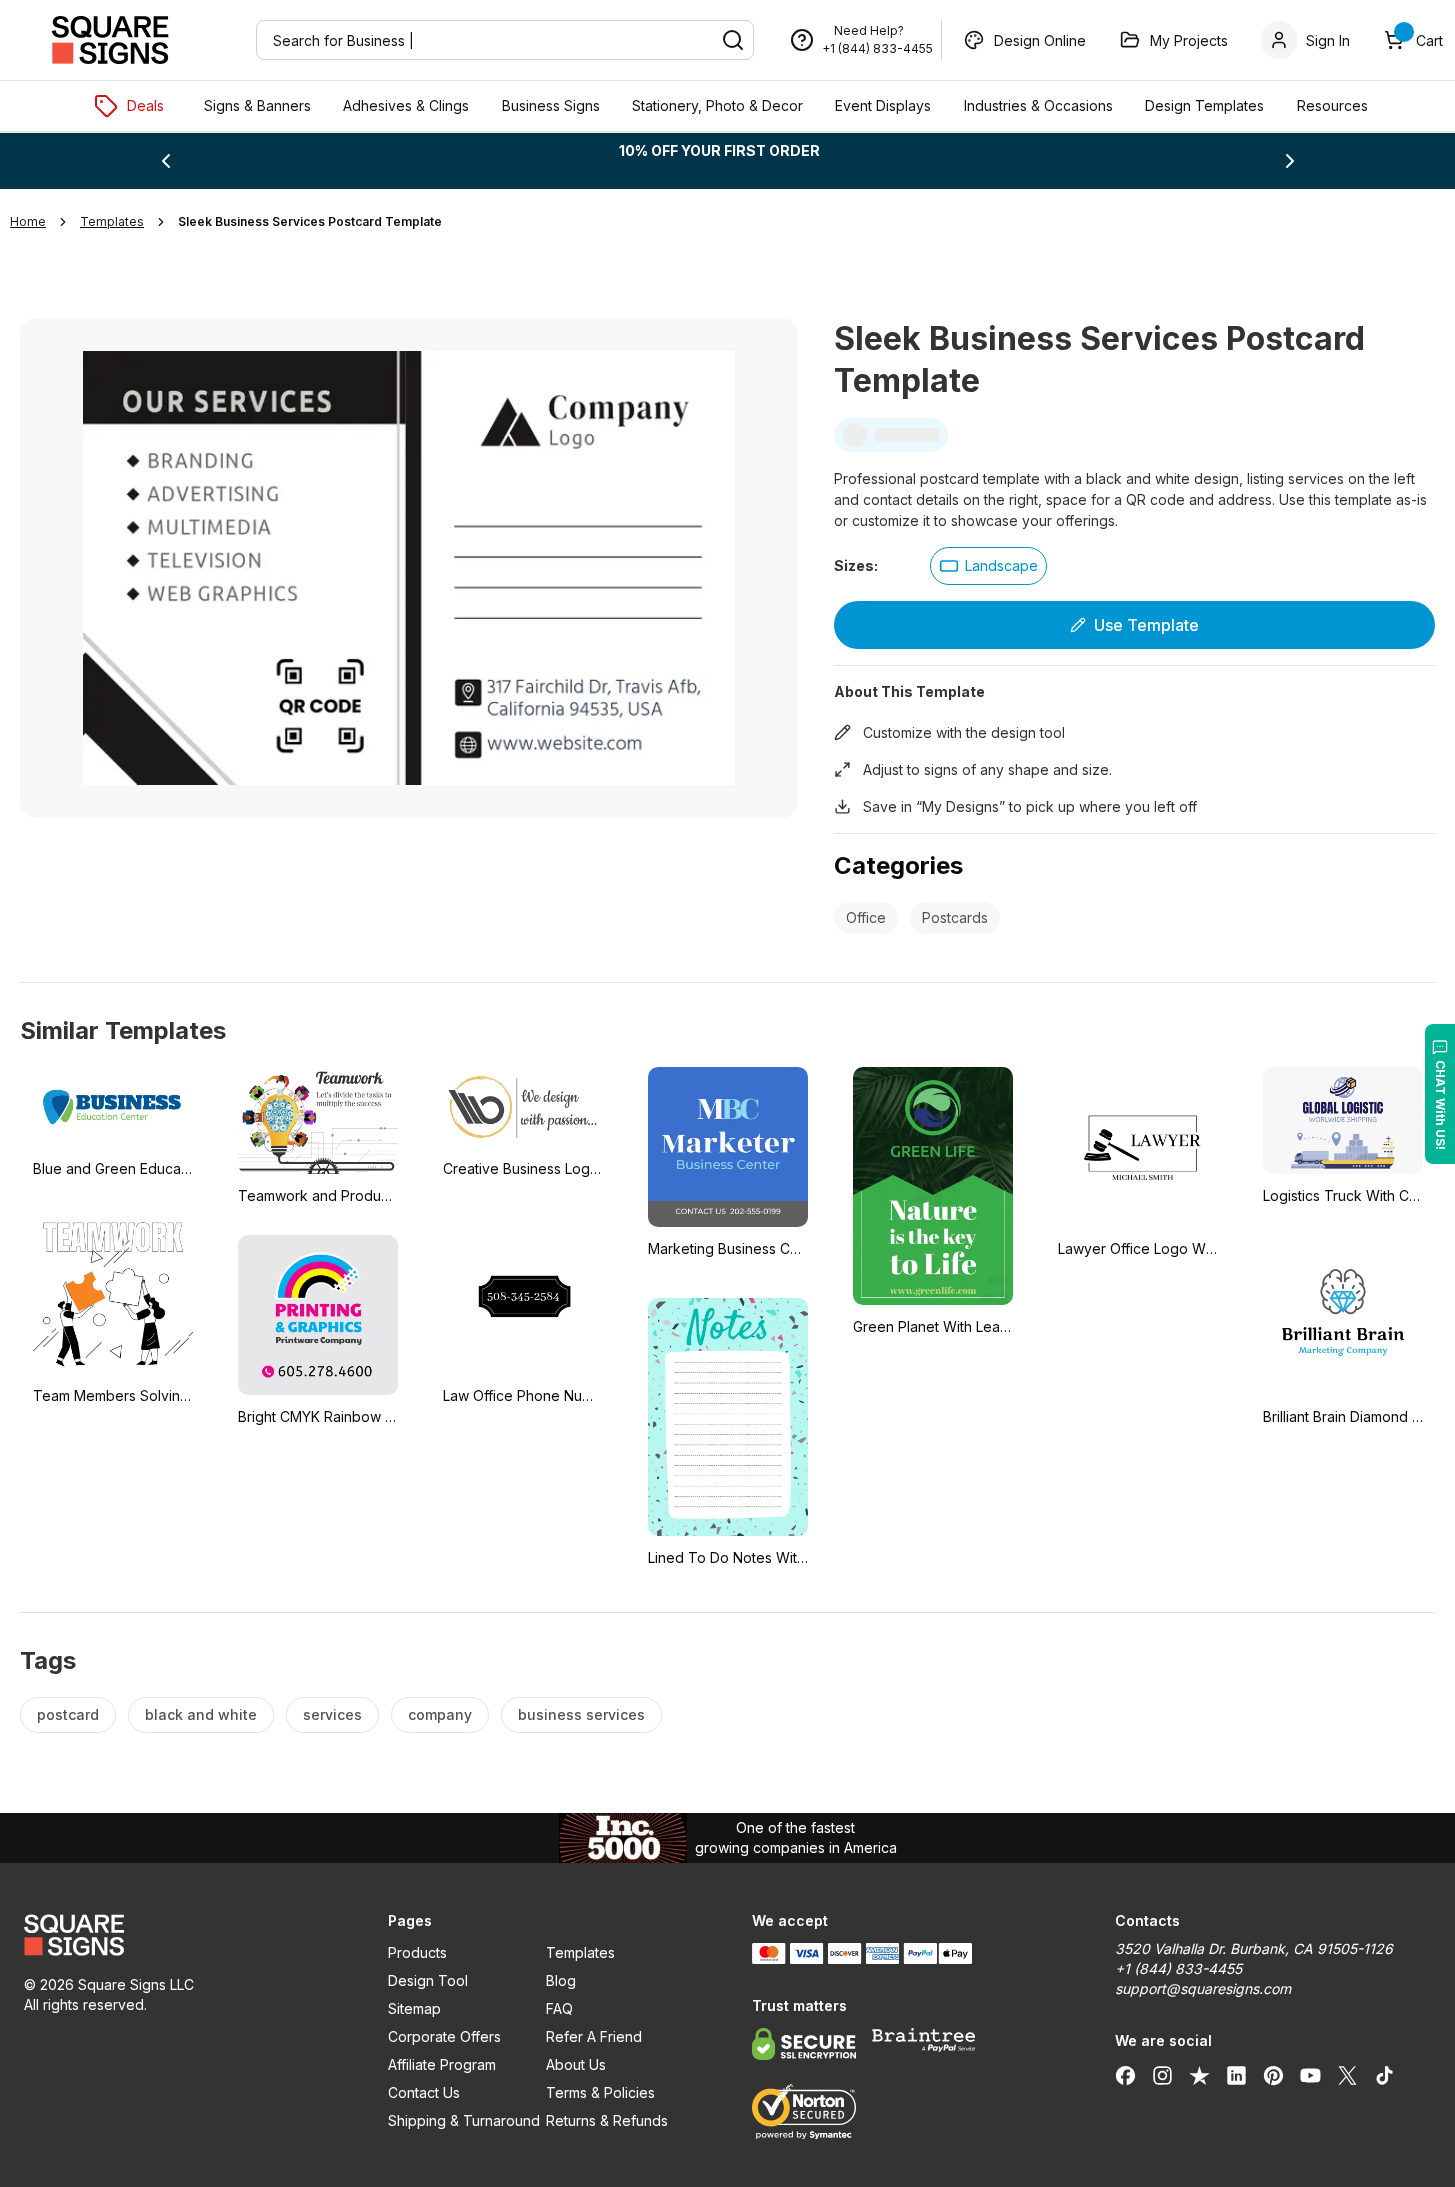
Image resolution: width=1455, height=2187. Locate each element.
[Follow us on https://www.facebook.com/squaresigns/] (1125, 2075)
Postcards (955, 917)
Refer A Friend (594, 2036)
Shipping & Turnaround (464, 2120)
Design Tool (428, 1980)
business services (581, 1714)
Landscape (1001, 565)
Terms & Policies (600, 2092)
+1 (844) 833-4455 (877, 48)
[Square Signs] (110, 40)
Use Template (1146, 625)
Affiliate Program (442, 2064)
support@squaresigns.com (1203, 1988)
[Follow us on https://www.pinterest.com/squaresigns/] (1273, 2075)
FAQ (559, 2008)
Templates (580, 1952)
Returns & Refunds (607, 2120)
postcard (68, 1714)
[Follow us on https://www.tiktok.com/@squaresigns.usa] (1384, 2075)
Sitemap (414, 2008)
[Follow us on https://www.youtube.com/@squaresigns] (1310, 2075)
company (440, 1714)
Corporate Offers (444, 2036)
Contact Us (424, 2092)
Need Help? (869, 30)
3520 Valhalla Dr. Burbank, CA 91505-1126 (1254, 1948)
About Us (576, 2064)
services (332, 1714)
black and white (201, 1714)
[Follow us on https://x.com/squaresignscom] (1347, 2075)
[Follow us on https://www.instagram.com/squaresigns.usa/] (1162, 2075)
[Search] (733, 40)
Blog (561, 1980)
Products (417, 1952)
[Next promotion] (1290, 161)
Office (866, 917)
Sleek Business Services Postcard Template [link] (310, 221)
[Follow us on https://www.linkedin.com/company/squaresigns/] (1236, 2075)
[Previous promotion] (166, 161)
